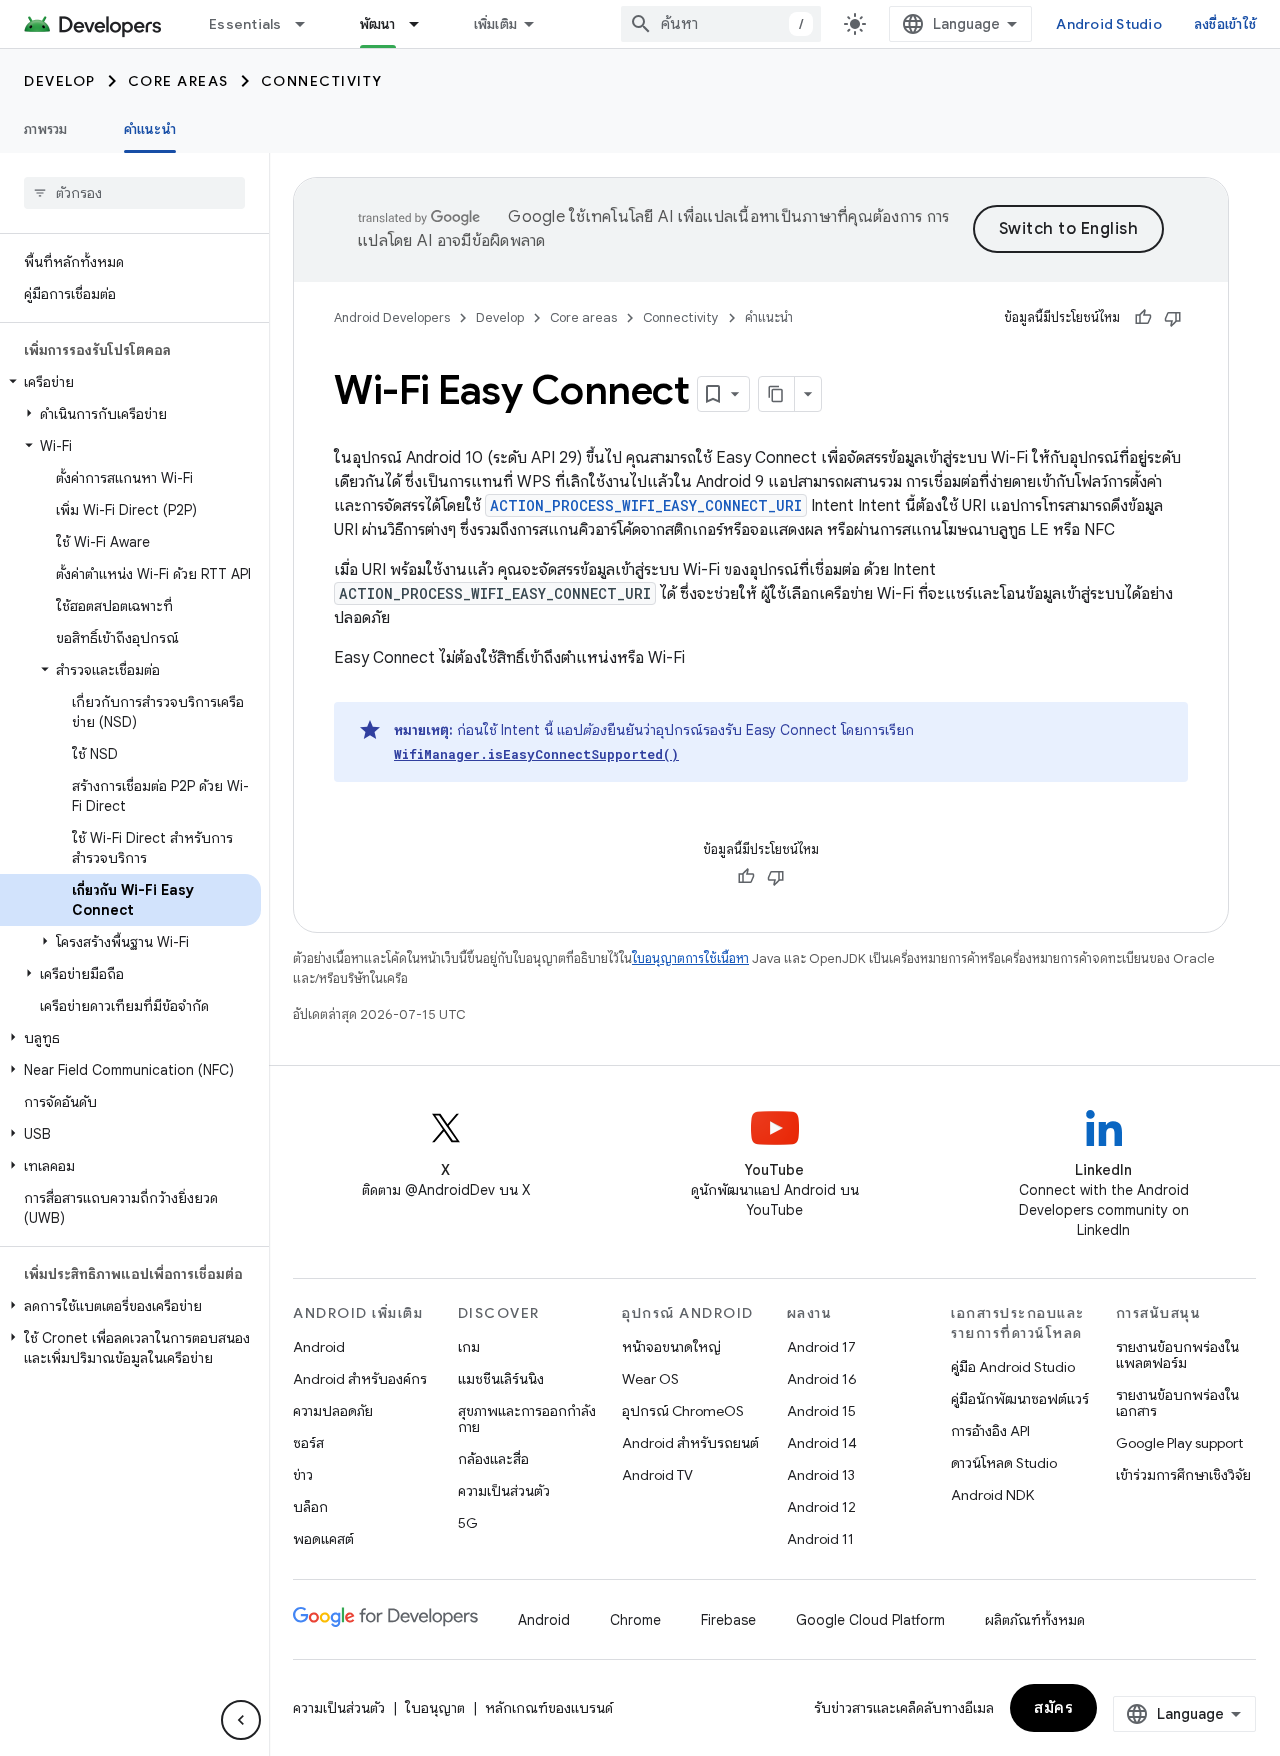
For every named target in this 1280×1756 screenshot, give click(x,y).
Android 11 (820, 1539)
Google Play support (1179, 1443)
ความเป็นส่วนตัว (504, 1491)
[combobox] (721, 24)
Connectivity (322, 81)
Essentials (245, 24)
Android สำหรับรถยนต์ (690, 1443)
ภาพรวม (46, 129)
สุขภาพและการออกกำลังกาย (527, 1419)
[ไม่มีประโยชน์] (1173, 318)
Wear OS (650, 1379)
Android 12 (821, 1507)
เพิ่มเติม (496, 24)
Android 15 (821, 1411)
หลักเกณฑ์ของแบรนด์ (549, 1708)
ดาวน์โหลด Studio (1004, 1463)
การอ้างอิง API (990, 1431)
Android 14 (822, 1443)
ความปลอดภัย (333, 1411)
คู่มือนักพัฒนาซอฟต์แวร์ (1020, 1399)
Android (319, 1347)
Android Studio (1109, 24)
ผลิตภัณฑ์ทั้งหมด (1035, 1620)
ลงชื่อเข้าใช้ (1225, 24)
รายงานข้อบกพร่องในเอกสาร (1177, 1403)
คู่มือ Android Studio (1013, 1367)
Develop (60, 81)
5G (468, 1523)
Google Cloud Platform (870, 1620)
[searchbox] (134, 193)
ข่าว (303, 1475)
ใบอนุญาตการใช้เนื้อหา (690, 958)
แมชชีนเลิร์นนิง (501, 1379)
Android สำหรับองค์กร (360, 1379)
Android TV (657, 1475)
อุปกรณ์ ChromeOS (683, 1411)
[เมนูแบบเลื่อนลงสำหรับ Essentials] (309, 24)
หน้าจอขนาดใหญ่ (671, 1347)
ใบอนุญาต (435, 1708)
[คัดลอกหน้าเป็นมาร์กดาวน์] (777, 394)
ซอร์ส (308, 1443)
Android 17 (821, 1347)
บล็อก (310, 1507)
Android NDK (992, 1495)
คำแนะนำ (150, 129)
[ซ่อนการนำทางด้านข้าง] (241, 1720)
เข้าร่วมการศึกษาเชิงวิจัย (1183, 1475)
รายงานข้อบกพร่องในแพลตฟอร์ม (1177, 1355)
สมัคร (1053, 1708)
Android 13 (821, 1475)
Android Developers (392, 317)
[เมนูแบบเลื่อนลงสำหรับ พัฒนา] (423, 24)
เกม (469, 1347)
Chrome (635, 1620)
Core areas (178, 81)
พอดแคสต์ (323, 1539)
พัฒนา (378, 24)
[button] (130, 382)
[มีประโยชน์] (1143, 318)
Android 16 (822, 1379)
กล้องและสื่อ (493, 1459)
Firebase (728, 1620)
